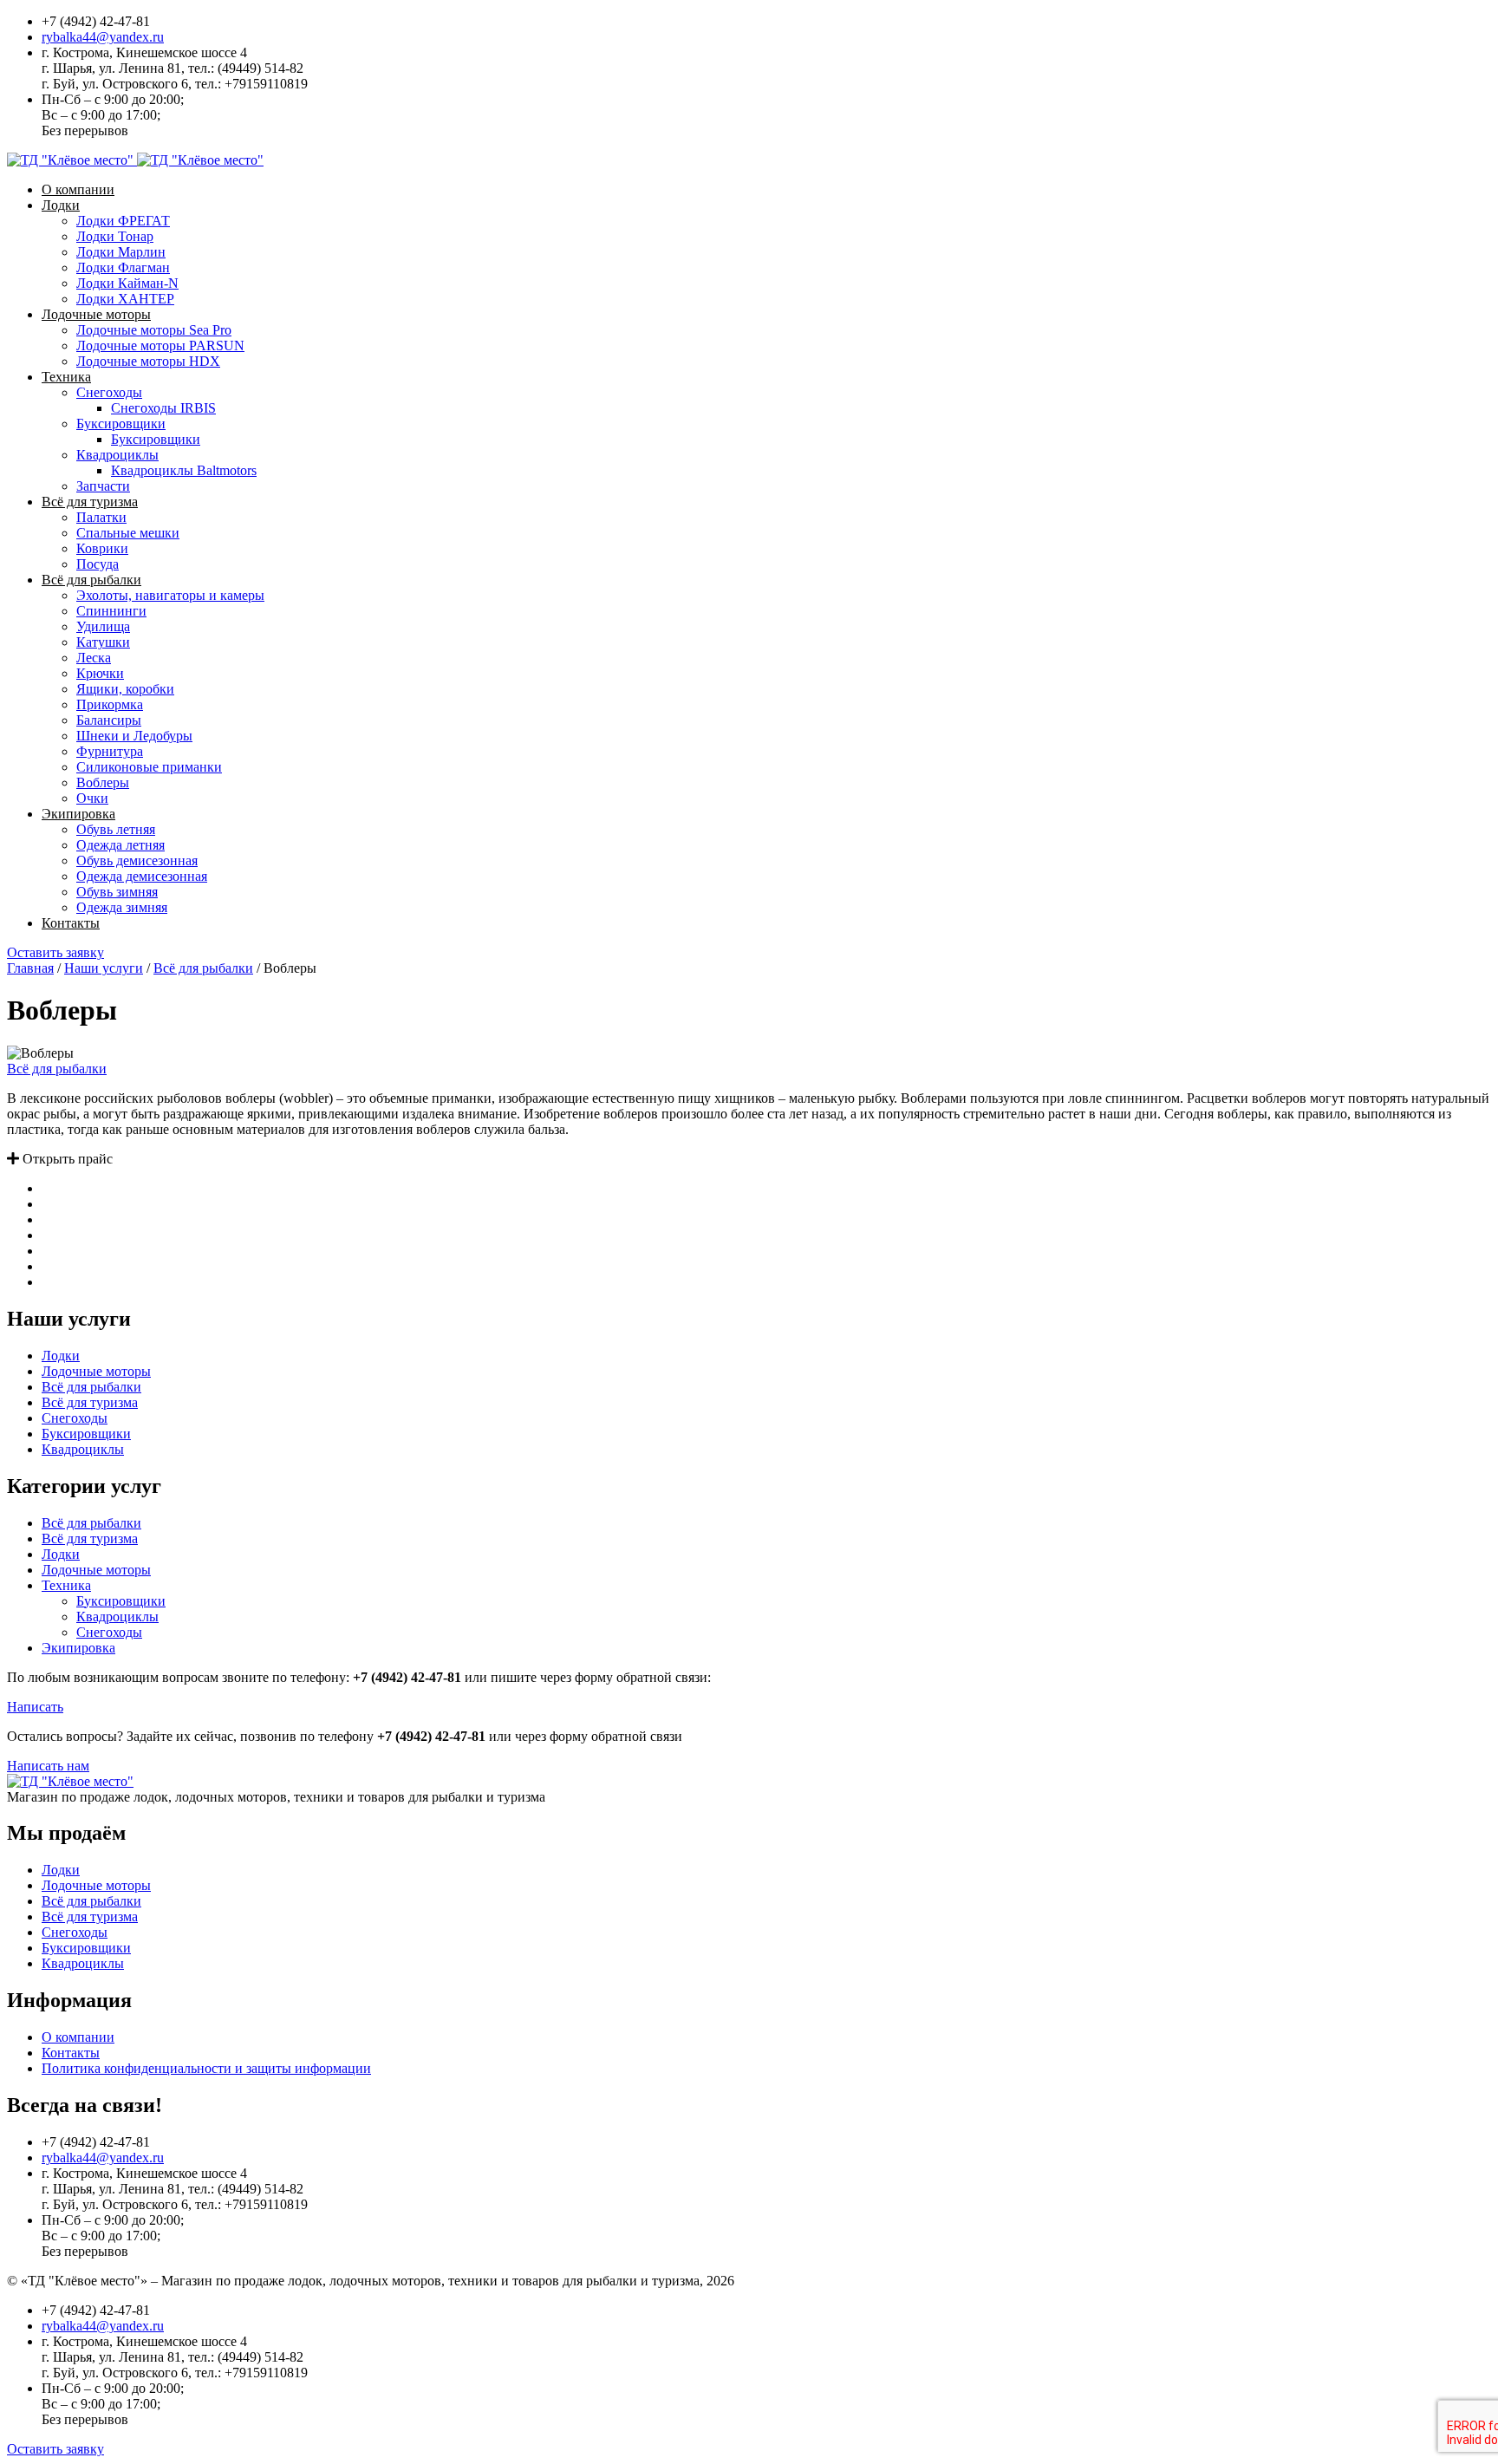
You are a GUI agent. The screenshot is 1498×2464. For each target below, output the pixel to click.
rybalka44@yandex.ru (103, 37)
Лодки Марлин (121, 252)
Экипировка (78, 814)
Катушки (103, 642)
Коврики (102, 548)
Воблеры (103, 782)
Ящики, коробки (125, 689)
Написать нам (48, 1766)
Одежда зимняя (122, 907)
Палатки (101, 517)
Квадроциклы (117, 455)
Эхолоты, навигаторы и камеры (170, 595)
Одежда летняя (120, 845)
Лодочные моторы (96, 314)
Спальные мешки (128, 533)
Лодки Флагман (123, 267)
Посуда (98, 564)
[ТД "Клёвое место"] (135, 160)
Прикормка (110, 704)
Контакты (71, 923)
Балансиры (109, 720)
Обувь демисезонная (137, 860)
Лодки (61, 205)
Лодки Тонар (115, 236)
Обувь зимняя (117, 892)
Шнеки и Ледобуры (134, 736)
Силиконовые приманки (149, 767)
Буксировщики (121, 424)
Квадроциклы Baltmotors (184, 470)
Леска (94, 658)
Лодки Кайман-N (127, 283)
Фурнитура (110, 751)
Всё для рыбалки (91, 580)
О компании (78, 189)
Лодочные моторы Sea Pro (154, 330)
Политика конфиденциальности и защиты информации (206, 2068)
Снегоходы (109, 392)
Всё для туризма (90, 502)
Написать (35, 1707)
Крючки (100, 673)
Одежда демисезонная (142, 876)
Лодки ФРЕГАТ (123, 221)
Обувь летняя (116, 829)
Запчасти (103, 486)
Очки (92, 798)
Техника (66, 377)
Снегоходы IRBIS (163, 408)
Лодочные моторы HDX (148, 361)
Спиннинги (111, 611)
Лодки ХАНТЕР (125, 299)
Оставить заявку (55, 952)
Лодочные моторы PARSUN (160, 345)
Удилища (103, 626)
